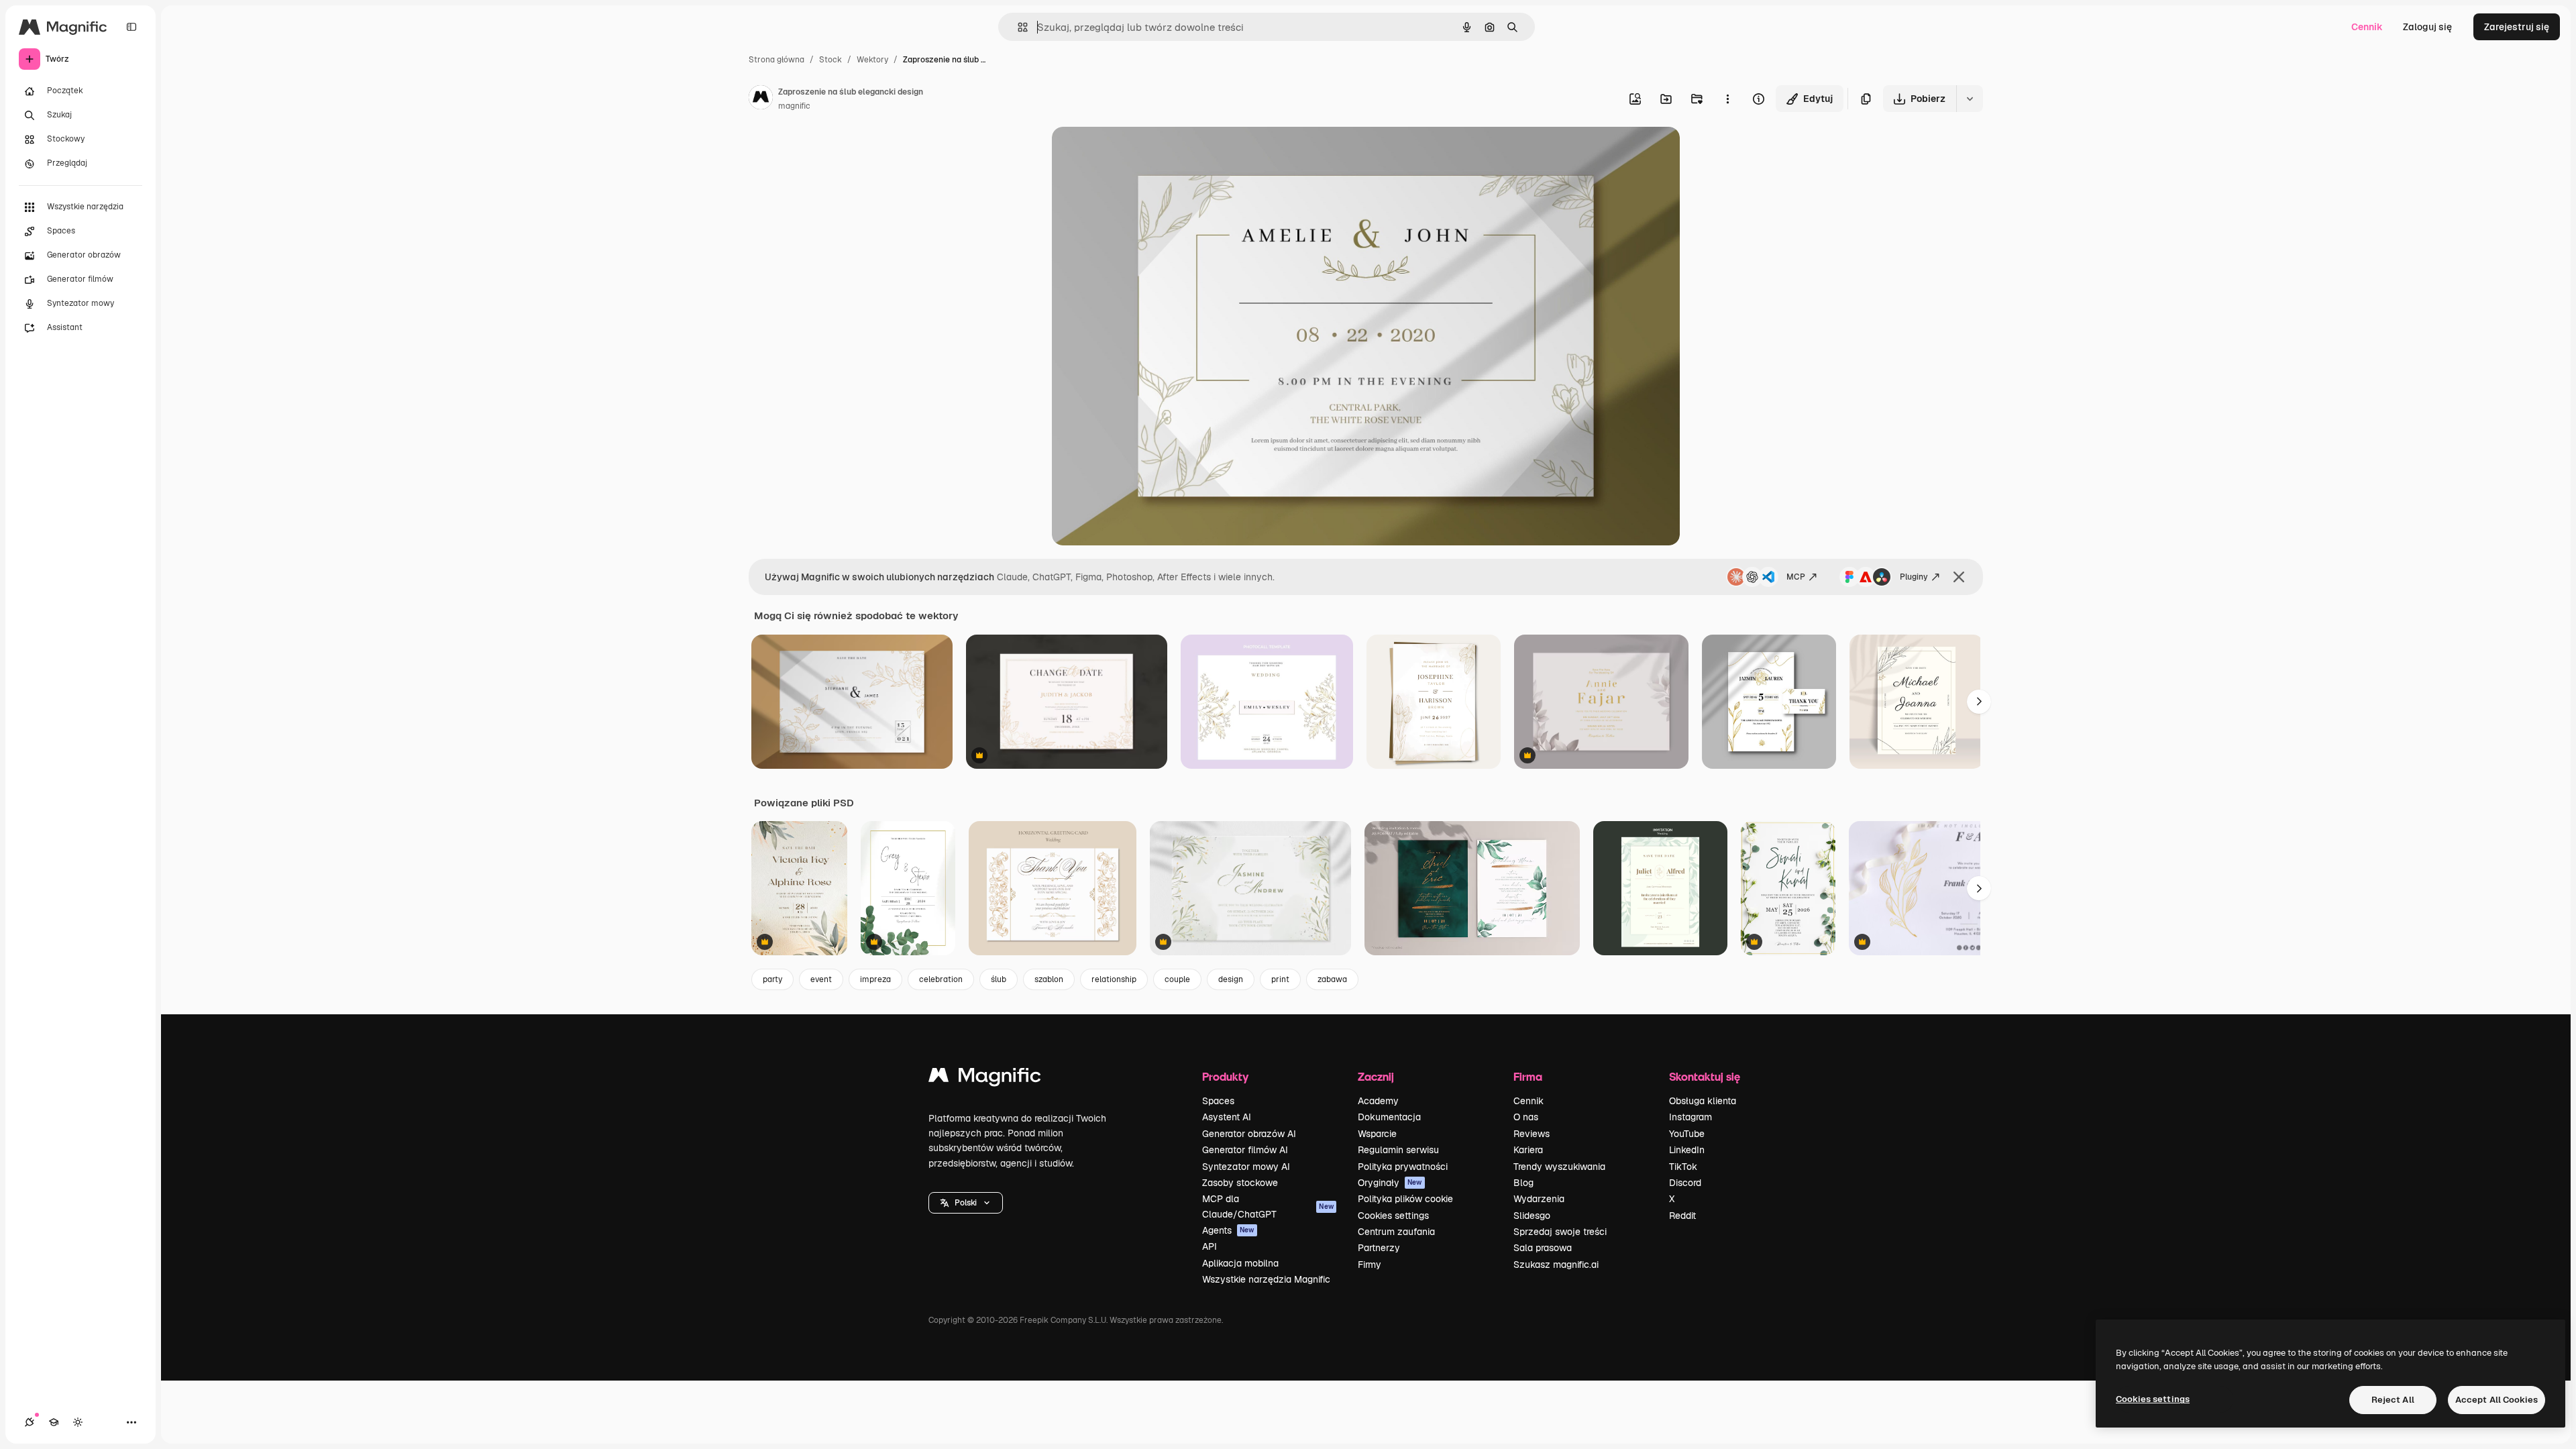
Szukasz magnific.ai (1556, 1265)
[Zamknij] (1959, 577)
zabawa (1332, 979)
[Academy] (54, 1422)
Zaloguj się (2427, 27)
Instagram (1690, 1117)
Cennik (2367, 27)
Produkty (1225, 1076)
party (772, 979)
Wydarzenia (1539, 1199)
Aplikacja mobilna (1240, 1263)
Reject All (2393, 1400)
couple (1177, 979)
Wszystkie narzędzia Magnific (1266, 1279)
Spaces (1218, 1101)
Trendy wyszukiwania (1559, 1167)
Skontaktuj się (1705, 1076)
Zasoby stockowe (1240, 1183)
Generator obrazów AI (1249, 1134)
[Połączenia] (30, 1422)
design (1231, 979)
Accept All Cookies (2497, 1400)
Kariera (1528, 1150)
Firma (1528, 1076)
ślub (999, 979)
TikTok (1683, 1167)
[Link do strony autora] (761, 99)
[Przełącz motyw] (78, 1422)
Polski (966, 1203)
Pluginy (1914, 577)
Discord (1685, 1183)
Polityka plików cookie (1405, 1199)
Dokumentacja (1389, 1117)
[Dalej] (1979, 702)
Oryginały (1390, 1183)
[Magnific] (985, 1078)
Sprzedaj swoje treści (1560, 1232)
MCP (1796, 577)
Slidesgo (1532, 1216)
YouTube (1687, 1134)
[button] (966, 1203)
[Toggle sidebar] (131, 27)
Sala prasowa (1543, 1248)
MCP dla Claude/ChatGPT (1268, 1206)
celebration (941, 979)
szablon (1049, 979)
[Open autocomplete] (1017, 27)
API (1210, 1246)
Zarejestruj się (2517, 27)
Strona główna (776, 60)
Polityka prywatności (1403, 1167)
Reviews (1532, 1134)
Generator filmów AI (1245, 1150)
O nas (1526, 1117)
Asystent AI (1227, 1117)
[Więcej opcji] (1727, 99)
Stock (830, 60)
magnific (794, 106)
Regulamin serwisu (1398, 1150)
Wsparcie (1377, 1134)
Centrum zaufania (1396, 1232)
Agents (1228, 1230)
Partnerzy (1379, 1248)
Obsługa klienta (1703, 1101)
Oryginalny (1144, 153)
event (821, 979)
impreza (875, 979)
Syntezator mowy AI (1246, 1167)
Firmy (1370, 1265)
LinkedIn (1687, 1150)
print (1280, 979)
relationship (1114, 979)
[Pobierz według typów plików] (1970, 99)
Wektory (872, 60)
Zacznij (1376, 1076)
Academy (1378, 1101)
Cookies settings (1393, 1216)
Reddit (1682, 1216)
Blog (1523, 1183)
